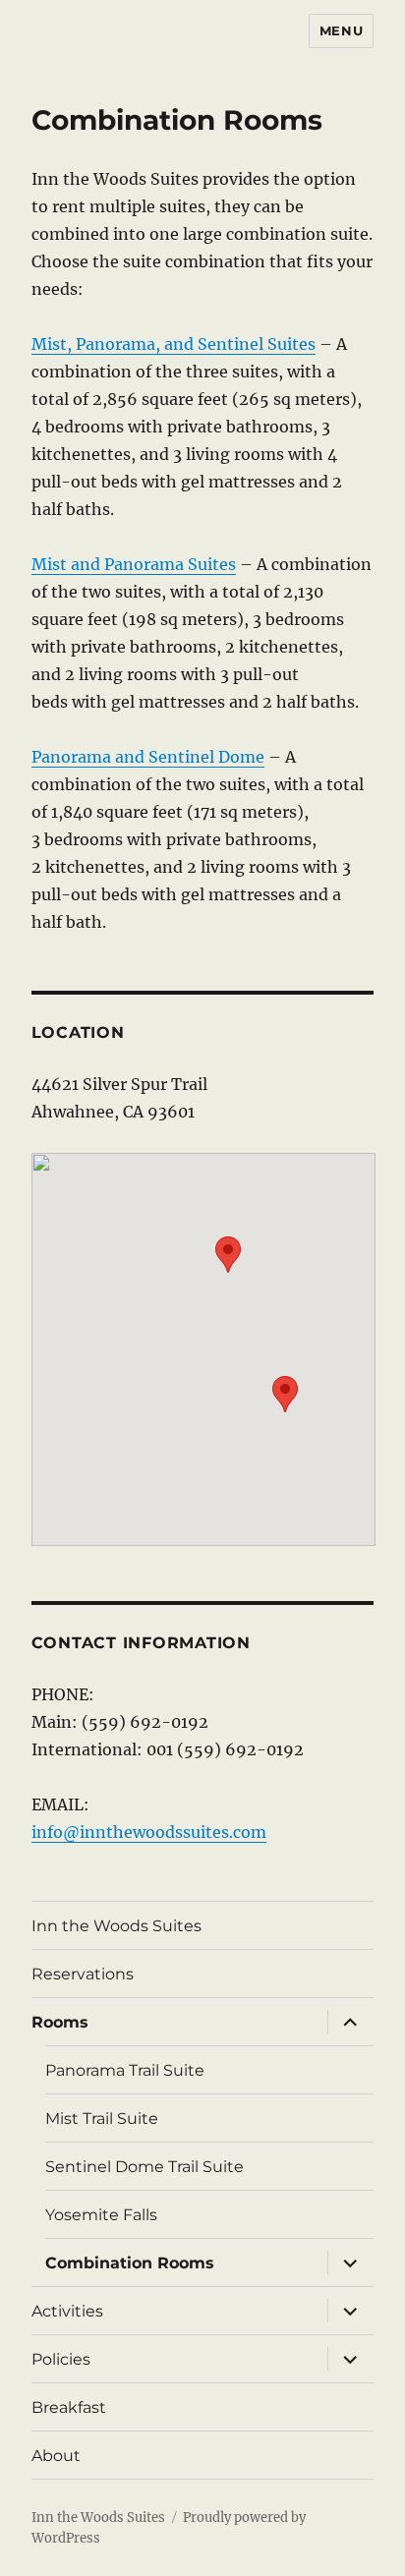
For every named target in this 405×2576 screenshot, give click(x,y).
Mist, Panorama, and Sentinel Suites (174, 344)
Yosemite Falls (101, 2215)
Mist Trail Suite (102, 2118)
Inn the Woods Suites (116, 1926)
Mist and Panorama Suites (134, 564)
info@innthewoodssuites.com (149, 1832)
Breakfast (69, 2407)
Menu (341, 30)
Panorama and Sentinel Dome (148, 757)
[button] (228, 1255)
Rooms (60, 2022)
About (56, 2456)
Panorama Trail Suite (125, 2070)
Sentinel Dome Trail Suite (145, 2167)
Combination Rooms (130, 2263)
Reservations (83, 1974)
